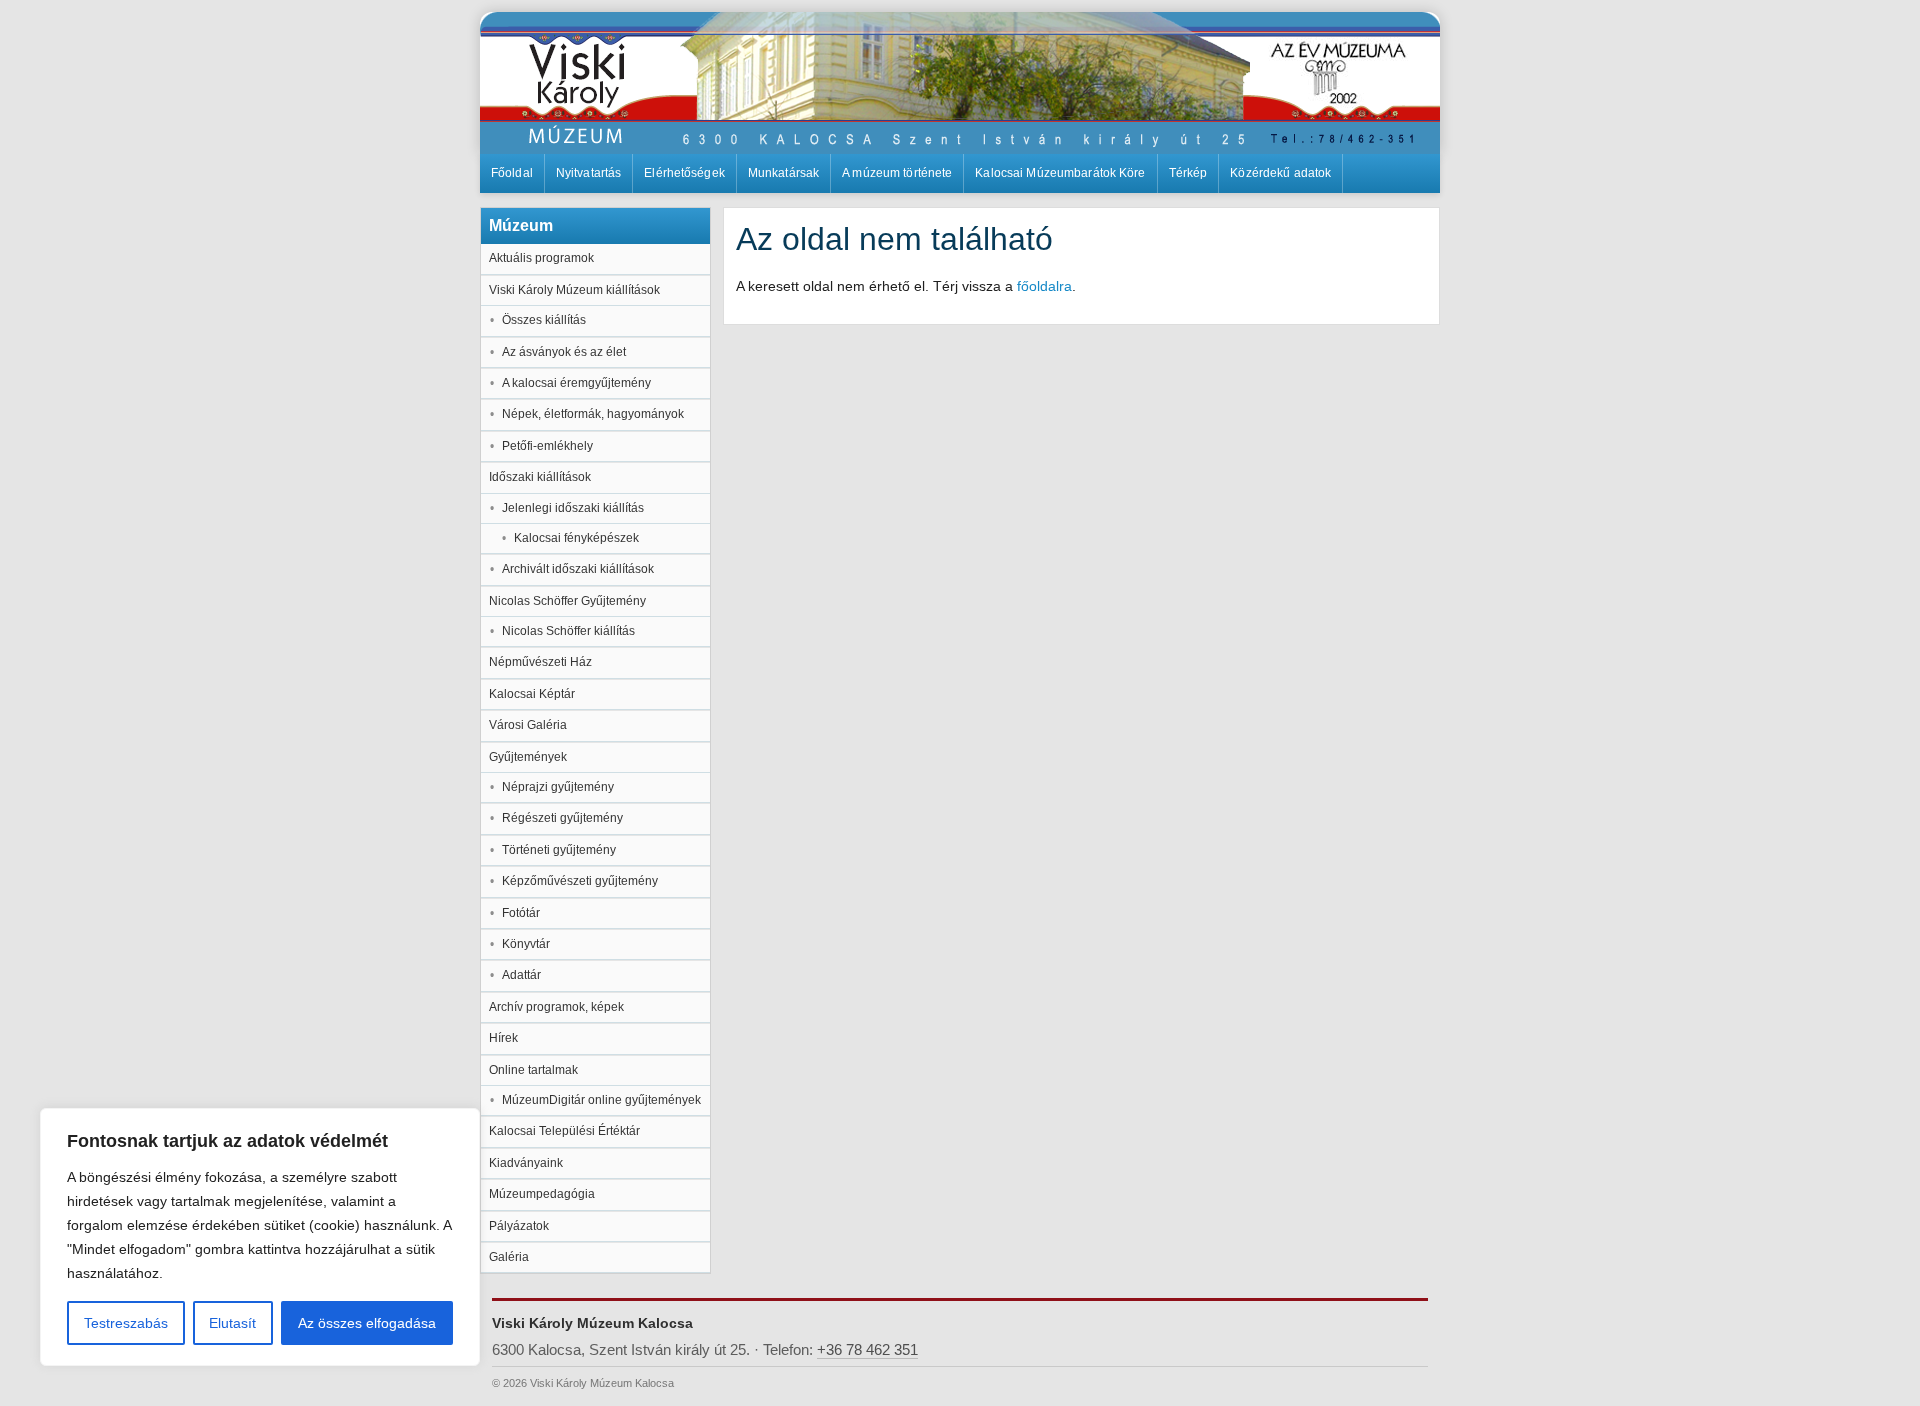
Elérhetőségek (684, 173)
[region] (260, 1237)
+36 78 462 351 (867, 1350)
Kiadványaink (526, 1163)
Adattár (521, 975)
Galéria (509, 1257)
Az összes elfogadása (367, 1323)
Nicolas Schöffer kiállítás (568, 631)
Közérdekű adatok (1280, 173)
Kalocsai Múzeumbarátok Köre (1060, 173)
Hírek (503, 1038)
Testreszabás (126, 1323)
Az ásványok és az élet (564, 352)
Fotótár (521, 913)
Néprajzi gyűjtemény (558, 787)
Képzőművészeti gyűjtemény (580, 881)
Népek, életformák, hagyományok (593, 414)
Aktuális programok (541, 258)
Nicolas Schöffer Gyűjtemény (567, 601)
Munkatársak (783, 173)
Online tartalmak (533, 1070)
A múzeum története (897, 173)
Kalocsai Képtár (532, 694)
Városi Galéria (528, 725)
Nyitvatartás (588, 173)
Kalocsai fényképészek (576, 538)
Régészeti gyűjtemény (562, 818)
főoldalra (1044, 286)
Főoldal (512, 173)
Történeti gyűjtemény (559, 850)
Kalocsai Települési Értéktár (564, 1131)
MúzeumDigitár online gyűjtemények (601, 1100)
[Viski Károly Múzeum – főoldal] (960, 83)
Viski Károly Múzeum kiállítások (574, 290)
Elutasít (232, 1323)
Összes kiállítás (544, 320)
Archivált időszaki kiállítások (578, 569)
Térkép (1188, 173)
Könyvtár (526, 944)
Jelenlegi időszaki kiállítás (573, 508)
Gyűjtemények (528, 757)
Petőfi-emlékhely (547, 446)
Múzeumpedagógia (542, 1194)
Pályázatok (519, 1226)
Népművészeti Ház (540, 662)
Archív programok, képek (556, 1007)
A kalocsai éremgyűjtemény (576, 383)
